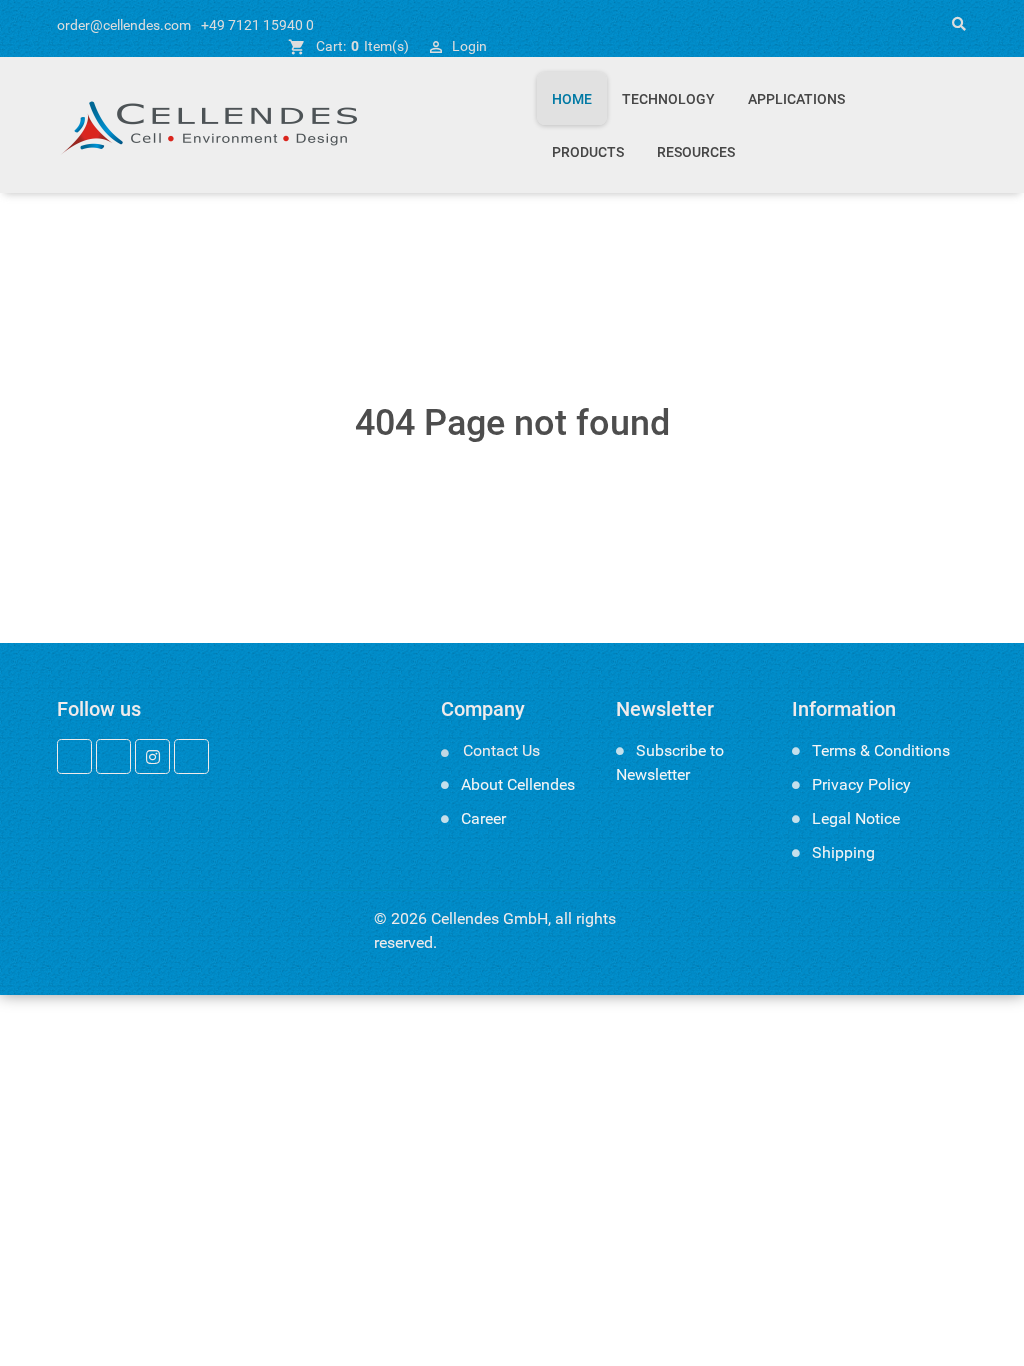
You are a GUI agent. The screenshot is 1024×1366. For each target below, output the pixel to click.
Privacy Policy (861, 784)
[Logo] (207, 125)
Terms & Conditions (881, 750)
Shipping (843, 852)
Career (483, 818)
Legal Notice (856, 818)
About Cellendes (518, 784)
